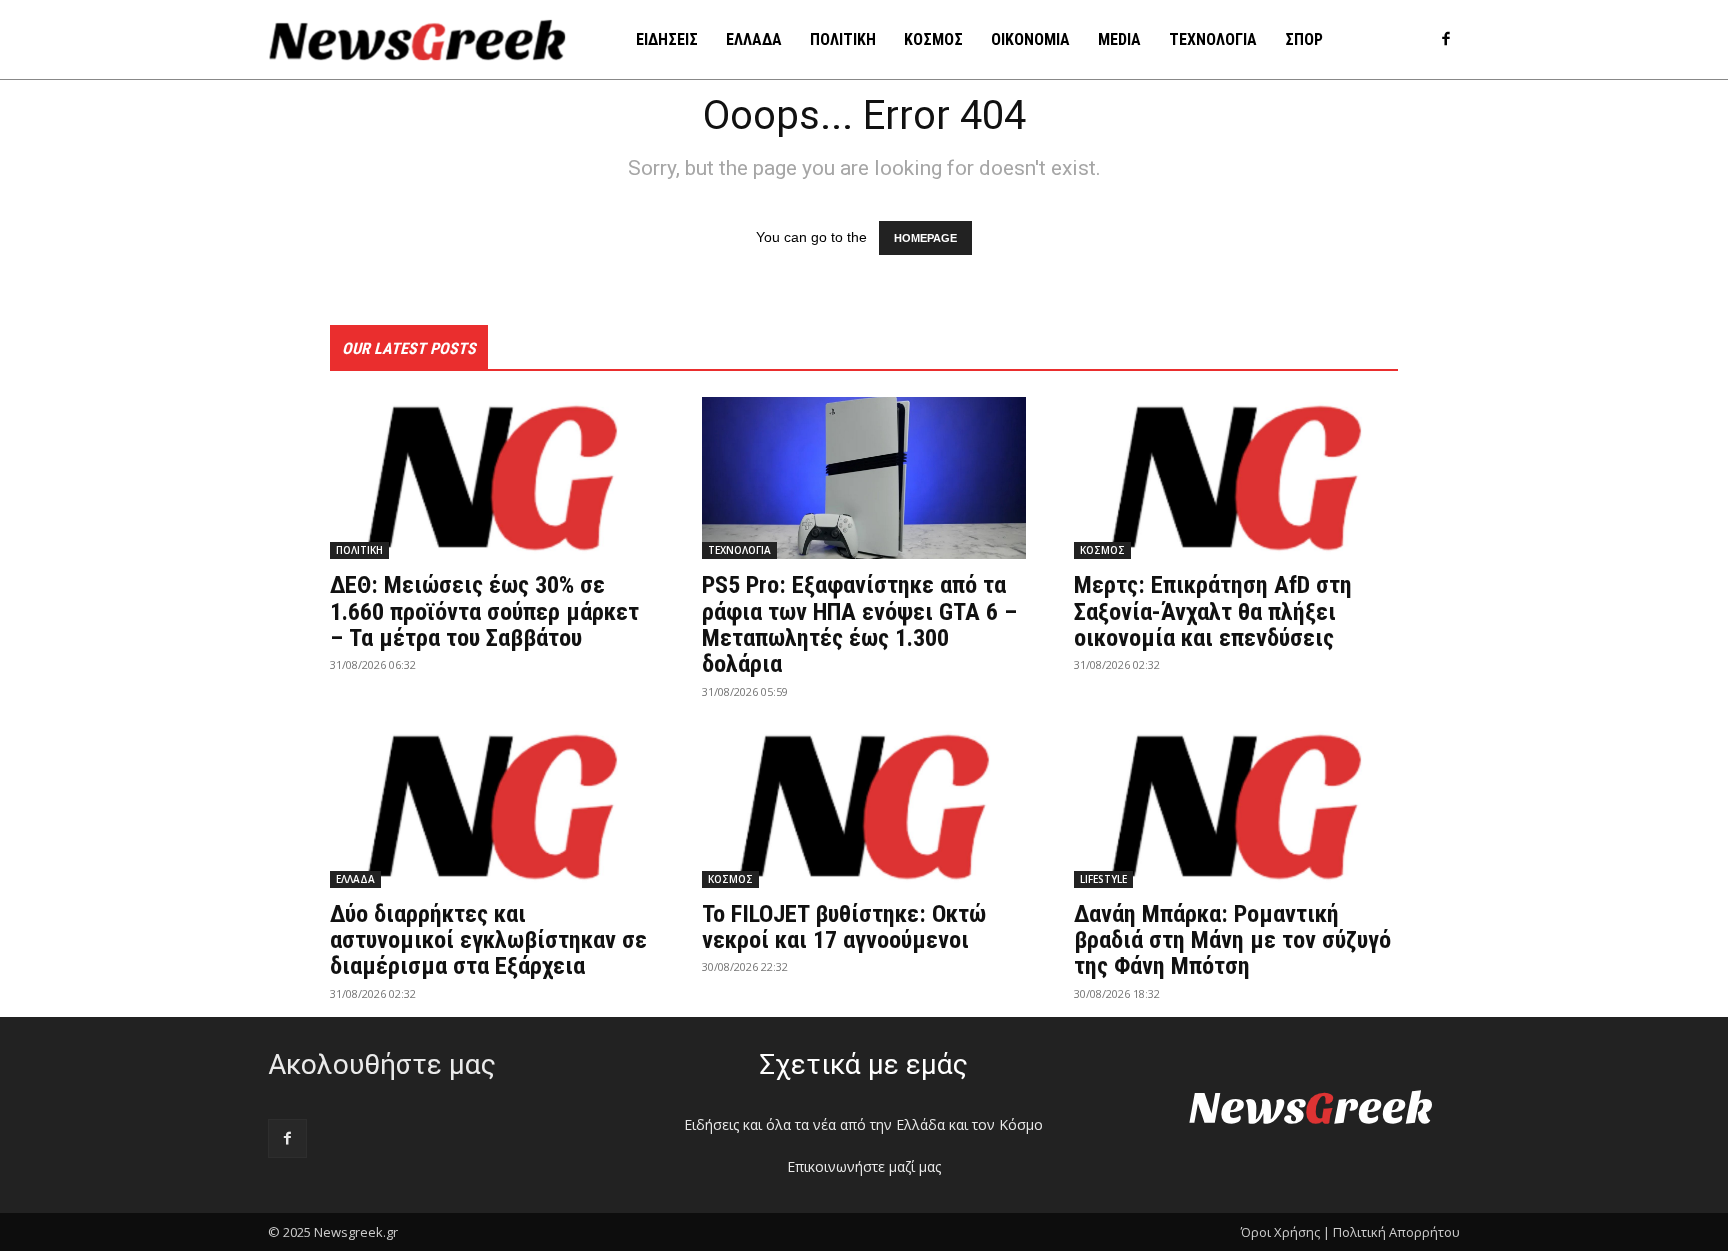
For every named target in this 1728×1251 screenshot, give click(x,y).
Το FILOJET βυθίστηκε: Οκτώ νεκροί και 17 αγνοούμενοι (844, 927)
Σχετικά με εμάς (863, 1064)
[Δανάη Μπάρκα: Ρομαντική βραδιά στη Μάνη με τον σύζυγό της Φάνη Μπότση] (1236, 807)
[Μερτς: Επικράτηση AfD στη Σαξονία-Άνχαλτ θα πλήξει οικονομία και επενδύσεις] (1236, 478)
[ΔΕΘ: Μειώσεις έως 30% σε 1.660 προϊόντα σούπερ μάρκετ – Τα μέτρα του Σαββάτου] (492, 478)
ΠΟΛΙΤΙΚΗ (359, 550)
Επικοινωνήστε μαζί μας (864, 1166)
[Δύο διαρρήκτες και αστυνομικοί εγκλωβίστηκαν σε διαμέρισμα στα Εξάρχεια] (492, 807)
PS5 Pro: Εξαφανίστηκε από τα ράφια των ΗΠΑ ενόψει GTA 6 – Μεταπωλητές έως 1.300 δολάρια (859, 624)
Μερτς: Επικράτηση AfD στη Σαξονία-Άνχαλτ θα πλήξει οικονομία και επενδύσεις (1213, 611)
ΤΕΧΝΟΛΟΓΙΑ (739, 550)
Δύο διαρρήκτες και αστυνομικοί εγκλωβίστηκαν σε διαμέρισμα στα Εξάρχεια (488, 940)
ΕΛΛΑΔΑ (355, 879)
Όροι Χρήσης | (1285, 1232)
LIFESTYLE (1103, 879)
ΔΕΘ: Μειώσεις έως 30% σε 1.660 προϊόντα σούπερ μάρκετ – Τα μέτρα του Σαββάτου (484, 611)
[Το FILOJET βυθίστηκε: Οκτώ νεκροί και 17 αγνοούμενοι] (864, 807)
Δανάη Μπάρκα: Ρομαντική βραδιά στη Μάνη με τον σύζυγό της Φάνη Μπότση (1232, 940)
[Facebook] (1445, 40)
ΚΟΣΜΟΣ (1102, 550)
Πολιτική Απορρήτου (1396, 1232)
